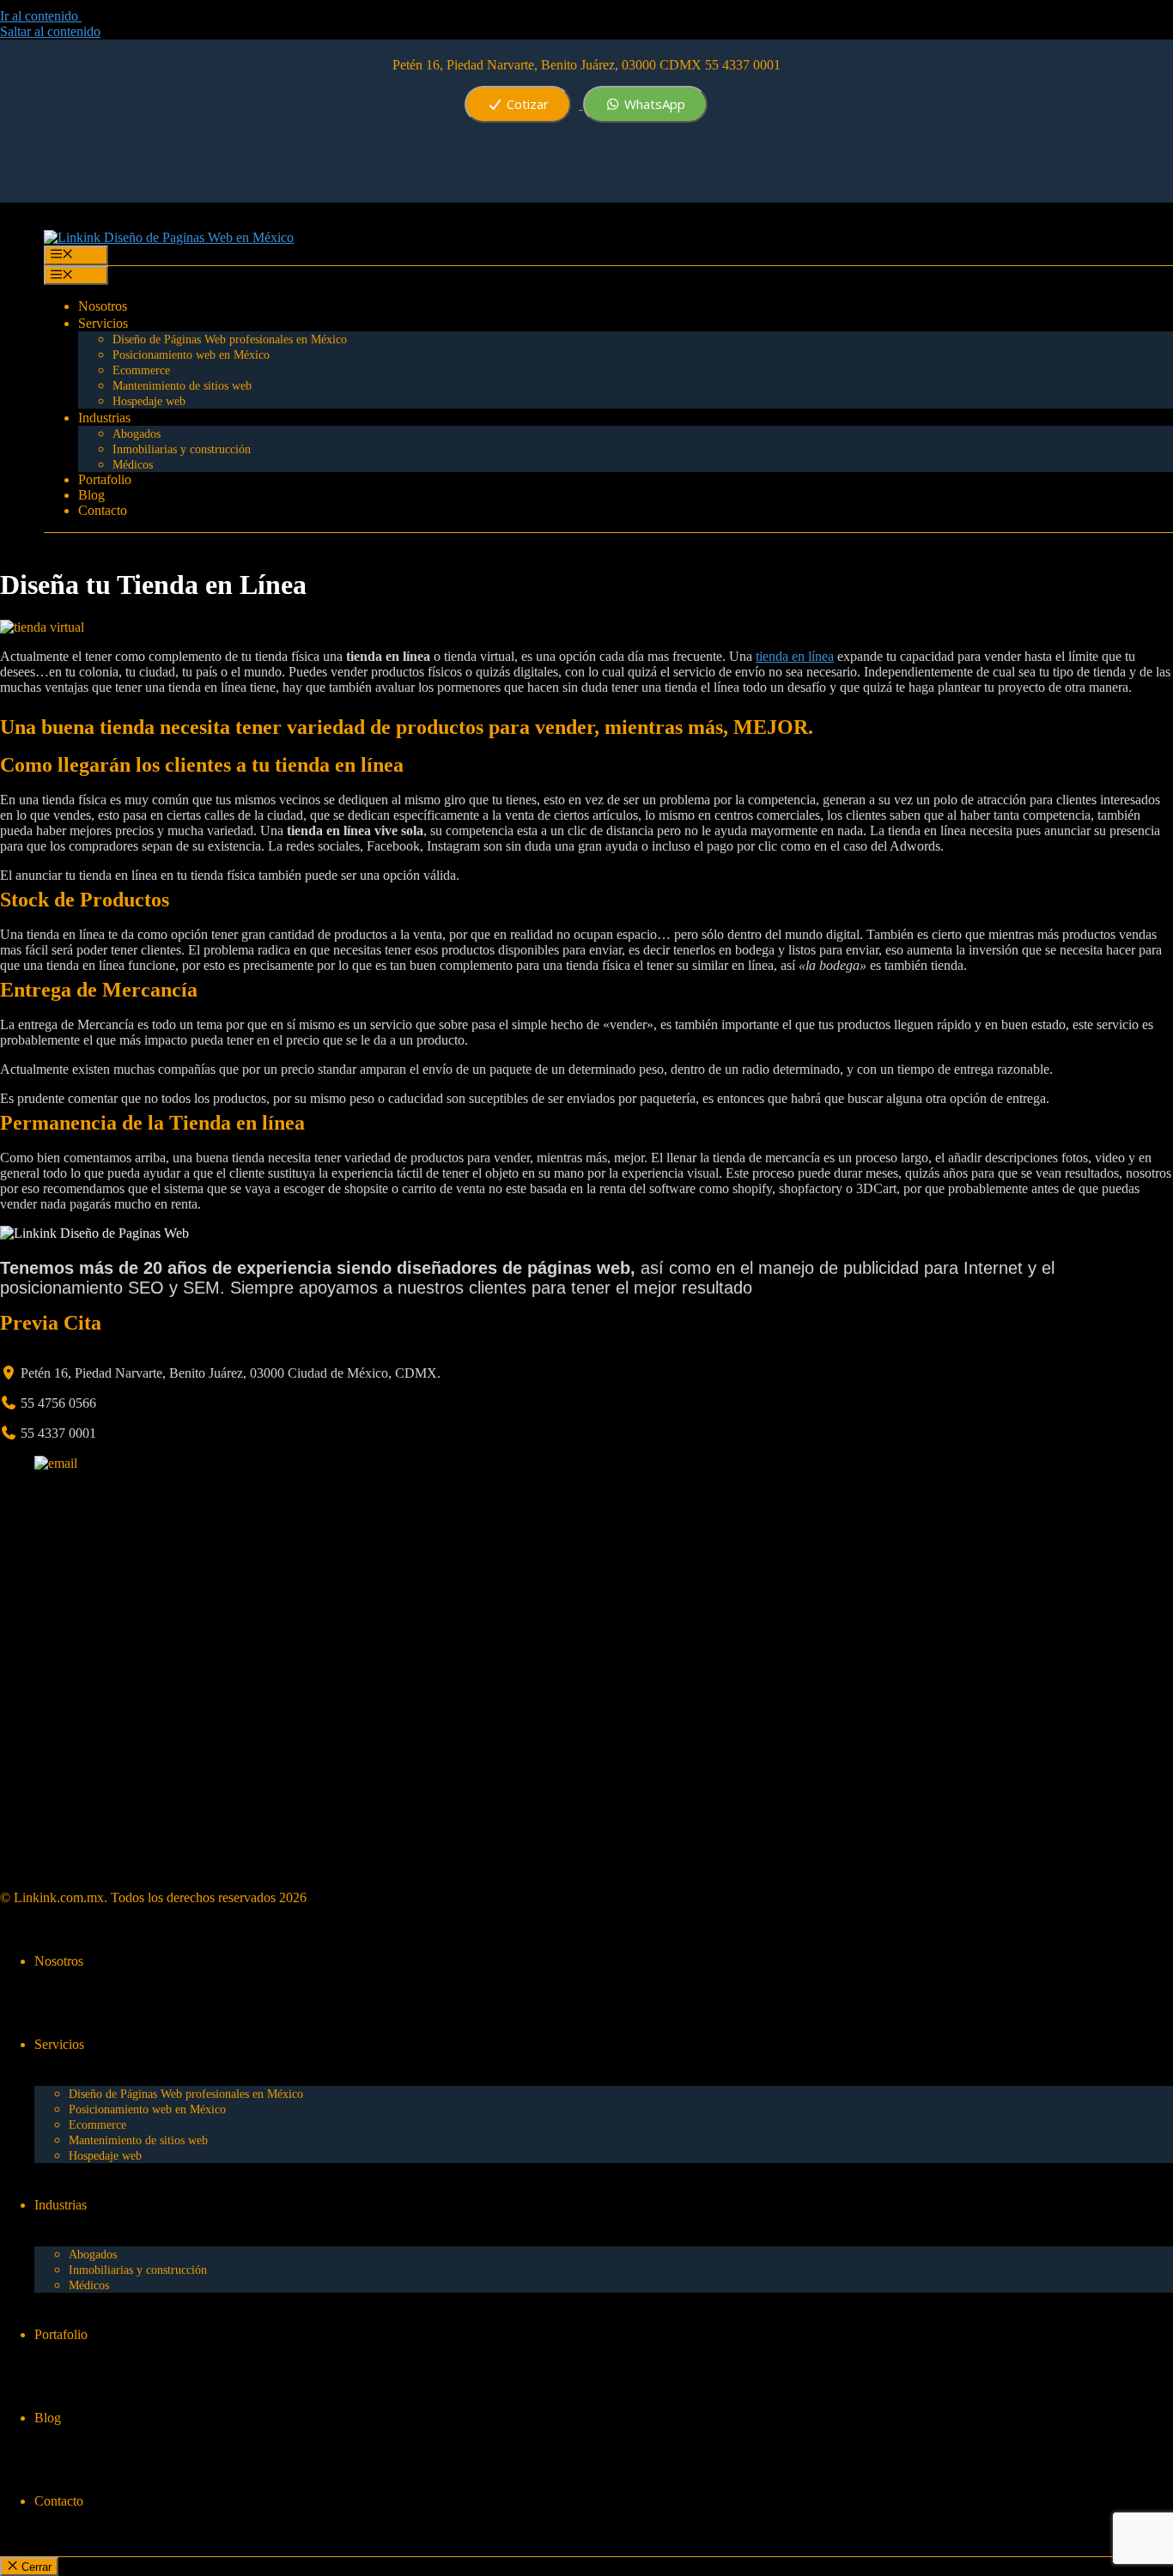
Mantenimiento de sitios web (182, 386)
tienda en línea (795, 656)
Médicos (133, 465)
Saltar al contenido (50, 31)
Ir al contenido (41, 16)
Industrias (104, 418)
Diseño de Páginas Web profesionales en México (230, 339)
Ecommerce (141, 370)
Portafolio (105, 479)
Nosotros (103, 306)
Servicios (103, 323)
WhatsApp (653, 104)
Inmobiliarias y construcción (182, 449)
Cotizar (526, 104)
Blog (91, 495)
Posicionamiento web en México (191, 355)
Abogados (137, 434)
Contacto (103, 510)
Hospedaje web (149, 401)
